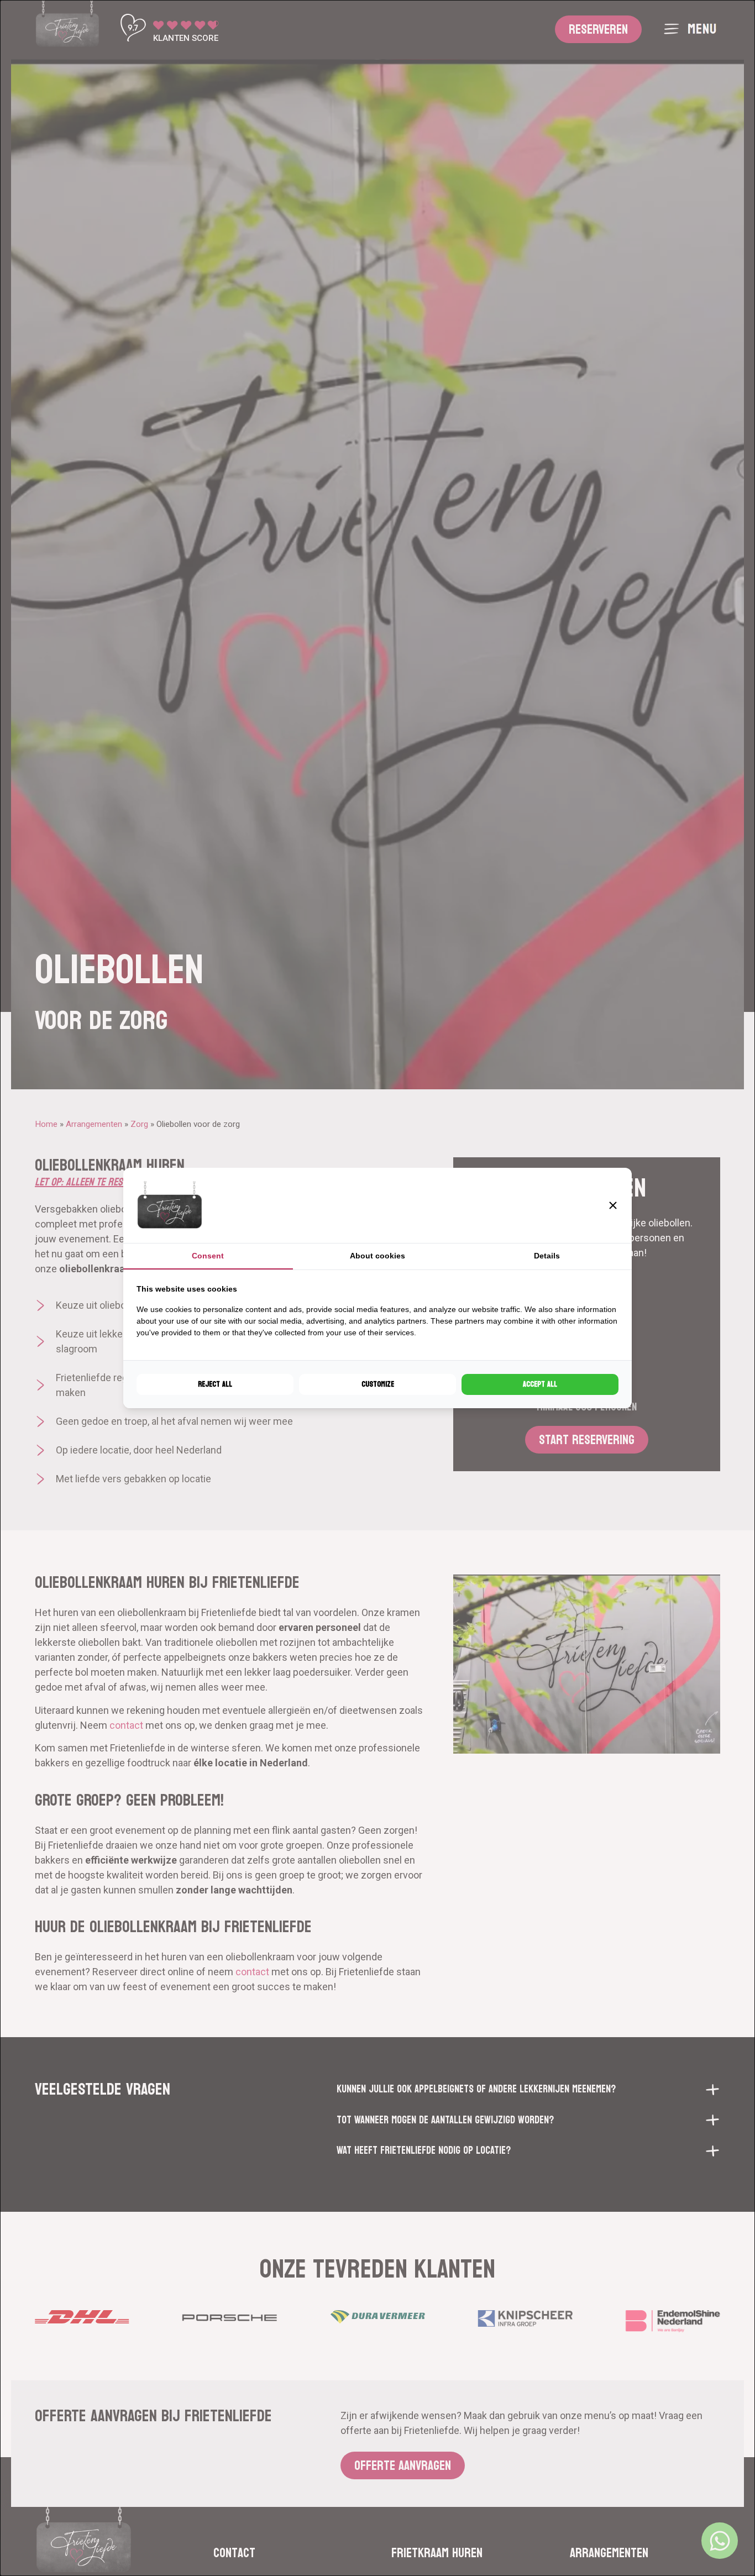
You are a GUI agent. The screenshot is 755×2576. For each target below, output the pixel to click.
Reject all (215, 1384)
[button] (613, 1205)
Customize (378, 1384)
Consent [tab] (208, 1256)
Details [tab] (547, 1256)
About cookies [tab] (377, 1256)
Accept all (540, 1384)
